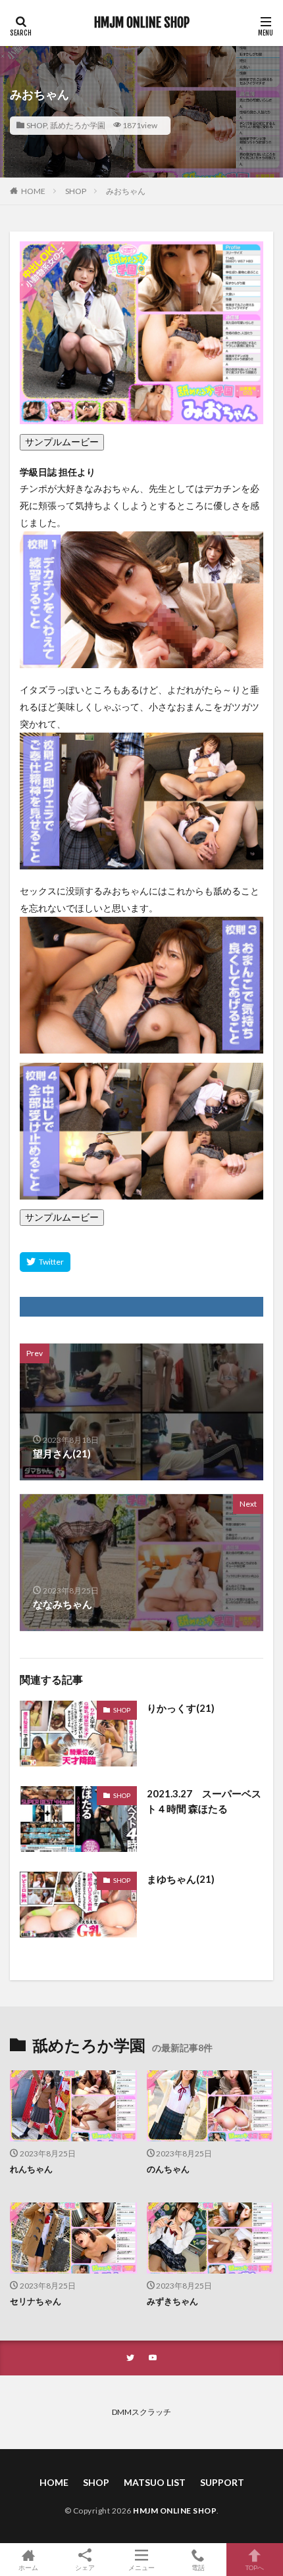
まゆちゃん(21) (181, 1879)
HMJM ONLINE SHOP (142, 23)
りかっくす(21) (181, 1708)
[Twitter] (45, 1262)
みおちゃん (126, 191)
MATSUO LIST (155, 2482)
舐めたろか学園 (78, 125)
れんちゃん (31, 2169)
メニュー (141, 2567)
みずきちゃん (172, 2301)
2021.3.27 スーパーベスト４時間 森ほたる (204, 1801)
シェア (85, 2567)
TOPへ (255, 2567)
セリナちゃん (36, 2301)
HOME (33, 191)
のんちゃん (168, 2169)
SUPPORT (222, 2482)
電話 (198, 2567)
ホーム (28, 2567)
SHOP (37, 125)
